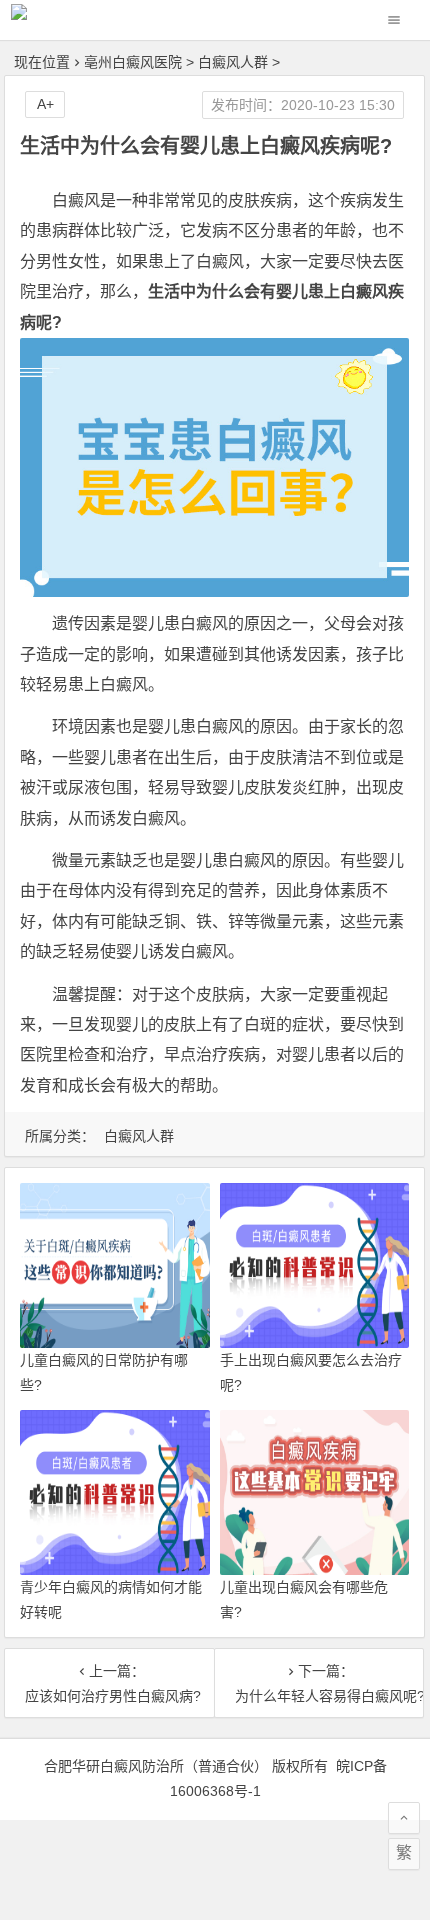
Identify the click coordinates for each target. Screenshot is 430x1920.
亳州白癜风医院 (133, 62)
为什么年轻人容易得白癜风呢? (319, 1696)
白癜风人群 (233, 62)
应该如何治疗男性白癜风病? (109, 1696)
